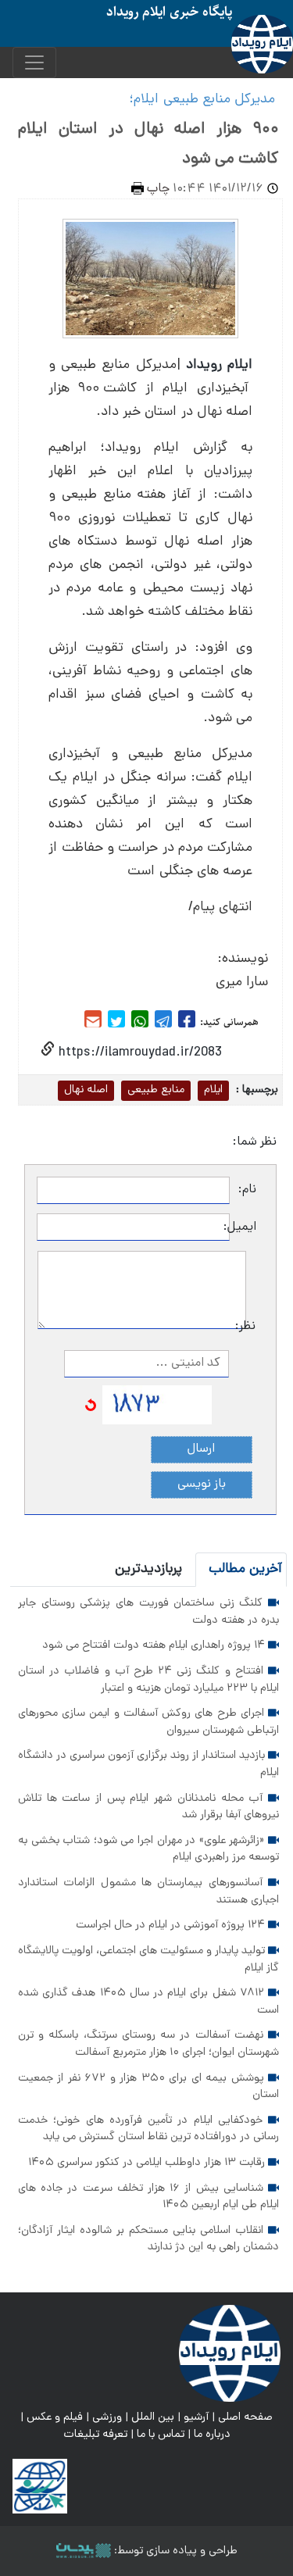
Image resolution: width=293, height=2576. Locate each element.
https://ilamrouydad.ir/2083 (138, 1053)
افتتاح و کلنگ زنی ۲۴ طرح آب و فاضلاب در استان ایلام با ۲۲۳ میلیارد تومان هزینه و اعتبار (148, 1680)
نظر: (251, 1327)
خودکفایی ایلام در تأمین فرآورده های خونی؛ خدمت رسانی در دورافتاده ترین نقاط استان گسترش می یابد (148, 2129)
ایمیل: (243, 1227)
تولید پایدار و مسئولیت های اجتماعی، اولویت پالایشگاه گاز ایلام (148, 1960)
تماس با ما (161, 2435)
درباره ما (212, 2435)
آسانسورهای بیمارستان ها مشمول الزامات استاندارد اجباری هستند (148, 1892)
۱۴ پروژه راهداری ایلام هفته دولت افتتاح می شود (155, 1645)
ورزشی (107, 2417)
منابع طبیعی (156, 1090)
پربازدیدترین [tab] (148, 1569)
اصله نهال (86, 1090)
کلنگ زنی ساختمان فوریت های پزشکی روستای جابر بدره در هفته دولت (148, 1612)
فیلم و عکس (55, 2417)
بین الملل (153, 2417)
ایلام (213, 1090)
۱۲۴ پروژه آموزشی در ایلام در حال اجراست (172, 1925)
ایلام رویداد (219, 365)
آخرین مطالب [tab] (245, 1569)
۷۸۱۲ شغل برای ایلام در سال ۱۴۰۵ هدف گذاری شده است (148, 2002)
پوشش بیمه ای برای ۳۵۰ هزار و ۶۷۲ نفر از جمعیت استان (148, 2087)
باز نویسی (202, 1485)
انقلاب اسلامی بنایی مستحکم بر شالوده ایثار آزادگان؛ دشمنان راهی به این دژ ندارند (148, 2239)
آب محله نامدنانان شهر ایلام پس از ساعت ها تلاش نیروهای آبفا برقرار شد (148, 1807)
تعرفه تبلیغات (95, 2435)
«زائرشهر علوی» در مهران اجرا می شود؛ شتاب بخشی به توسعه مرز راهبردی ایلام (148, 1849)
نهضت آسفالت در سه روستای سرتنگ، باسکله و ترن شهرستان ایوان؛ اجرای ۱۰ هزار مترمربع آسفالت (148, 2044)
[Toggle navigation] (34, 63)
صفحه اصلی (245, 2417)
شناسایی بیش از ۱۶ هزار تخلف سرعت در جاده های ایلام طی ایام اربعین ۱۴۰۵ (148, 2197)
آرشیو (196, 2417)
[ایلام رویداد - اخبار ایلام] (230, 2354)
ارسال (201, 1449)
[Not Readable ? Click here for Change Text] (91, 1406)
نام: (247, 1190)
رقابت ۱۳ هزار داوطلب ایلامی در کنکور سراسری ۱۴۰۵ (148, 2163)
